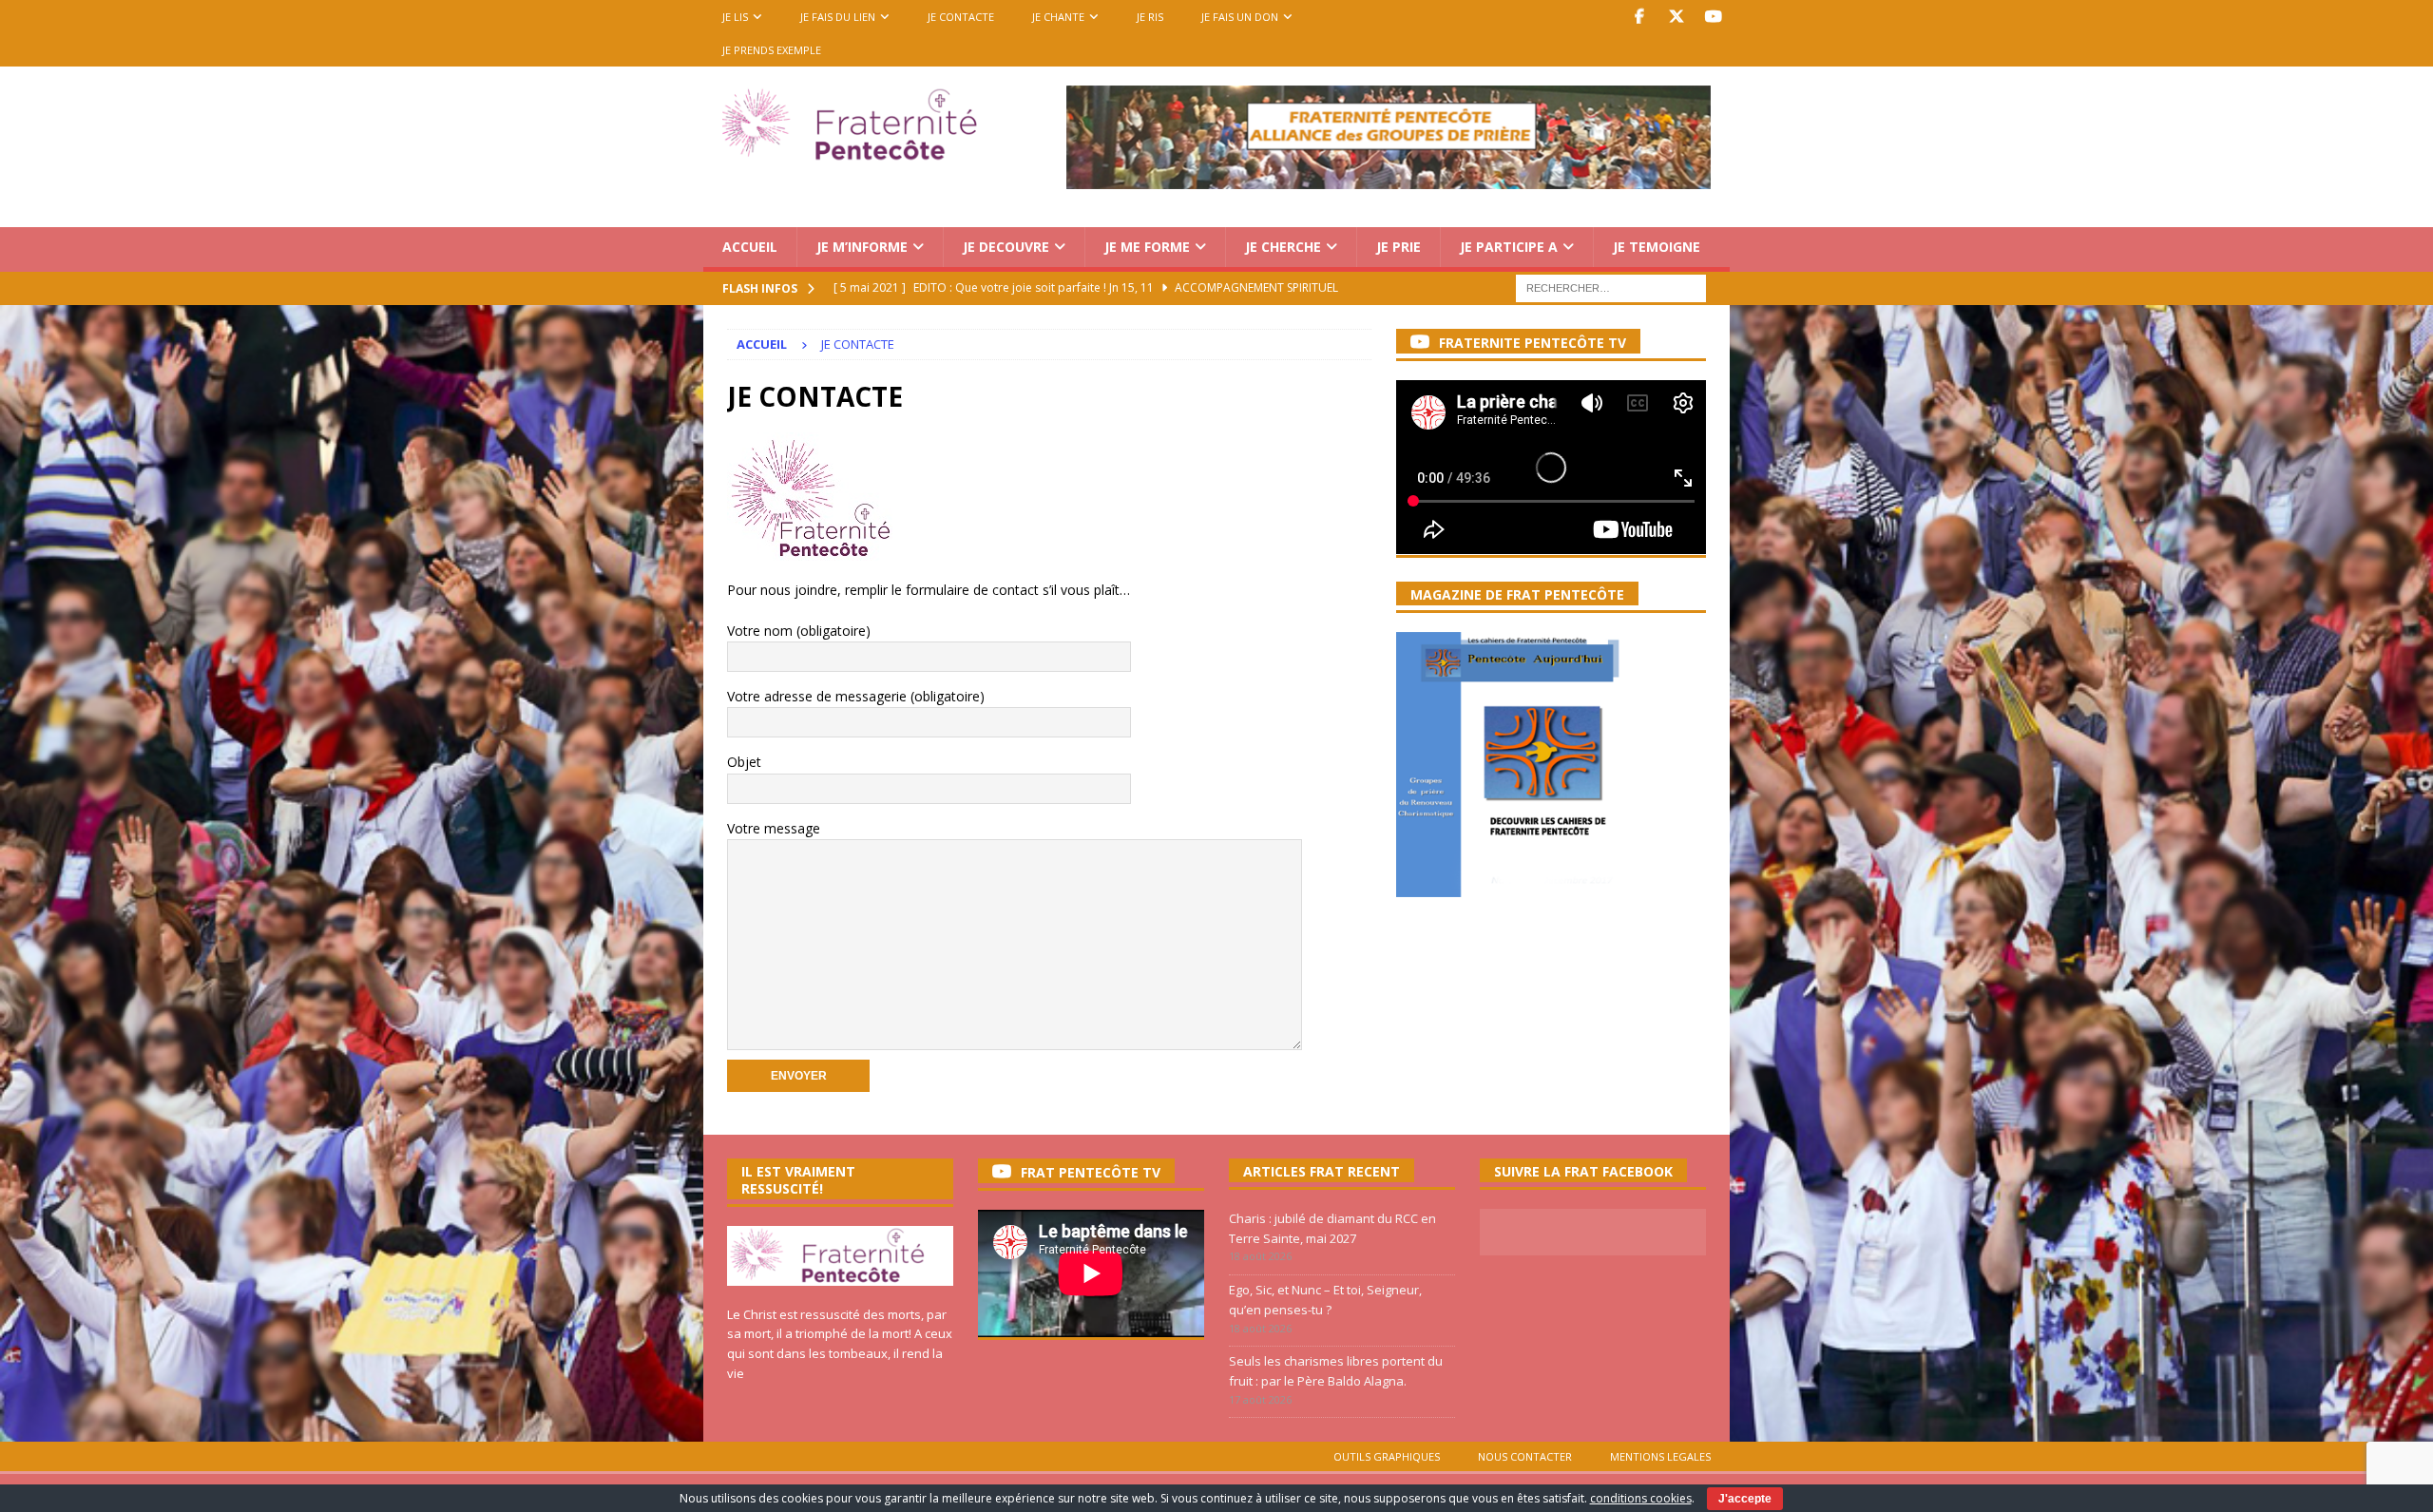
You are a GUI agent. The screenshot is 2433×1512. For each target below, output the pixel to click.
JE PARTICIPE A (1509, 247)
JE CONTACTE (961, 17)
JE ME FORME (1147, 247)
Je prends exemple (772, 50)
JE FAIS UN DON (1240, 17)
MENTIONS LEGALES (1660, 1456)
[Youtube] (1713, 17)
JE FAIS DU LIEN (838, 17)
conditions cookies (1641, 1498)
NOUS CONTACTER (1525, 1456)
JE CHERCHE (1283, 247)
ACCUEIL (750, 247)
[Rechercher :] (1611, 287)
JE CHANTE (1058, 17)
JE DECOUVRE (1006, 247)
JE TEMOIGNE (1657, 247)
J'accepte (1745, 1499)
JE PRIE (1398, 247)
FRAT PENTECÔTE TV (1091, 1172)
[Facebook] (1639, 17)
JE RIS (1150, 17)
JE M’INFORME (862, 247)
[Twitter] (1676, 17)
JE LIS (735, 17)
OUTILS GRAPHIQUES (1387, 1456)
